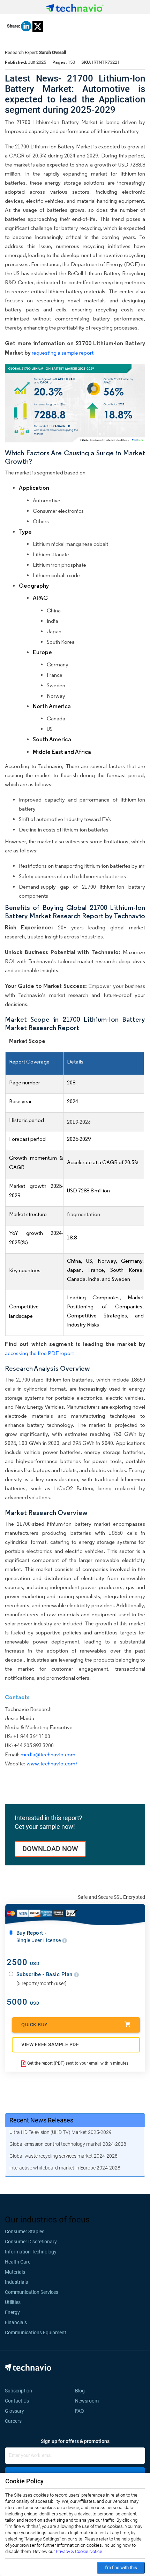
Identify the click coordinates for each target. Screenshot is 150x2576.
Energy (12, 2312)
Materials (15, 2272)
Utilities (13, 2302)
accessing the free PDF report (39, 1353)
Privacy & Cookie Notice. (80, 2551)
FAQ (82, 2411)
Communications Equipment (36, 2333)
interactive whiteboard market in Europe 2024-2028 (65, 2168)
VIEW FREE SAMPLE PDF (50, 2044)
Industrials (16, 2282)
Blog (82, 2391)
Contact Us (17, 2401)
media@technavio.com (48, 1754)
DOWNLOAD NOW (50, 1849)
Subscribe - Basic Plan (45, 1974)
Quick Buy (35, 2025)
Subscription (18, 2391)
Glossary (14, 2411)
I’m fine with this (121, 2567)
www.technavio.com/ (52, 1763)
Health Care (18, 2262)
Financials (16, 2322)
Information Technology (31, 2252)
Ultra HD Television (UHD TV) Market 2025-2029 (61, 2132)
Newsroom (89, 2401)
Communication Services (32, 2292)
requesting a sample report (63, 353)
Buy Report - (39, 1936)
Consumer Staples (25, 2231)
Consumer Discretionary (31, 2242)
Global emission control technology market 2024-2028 (68, 2144)
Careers (13, 2421)
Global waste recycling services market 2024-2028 (63, 2156)
